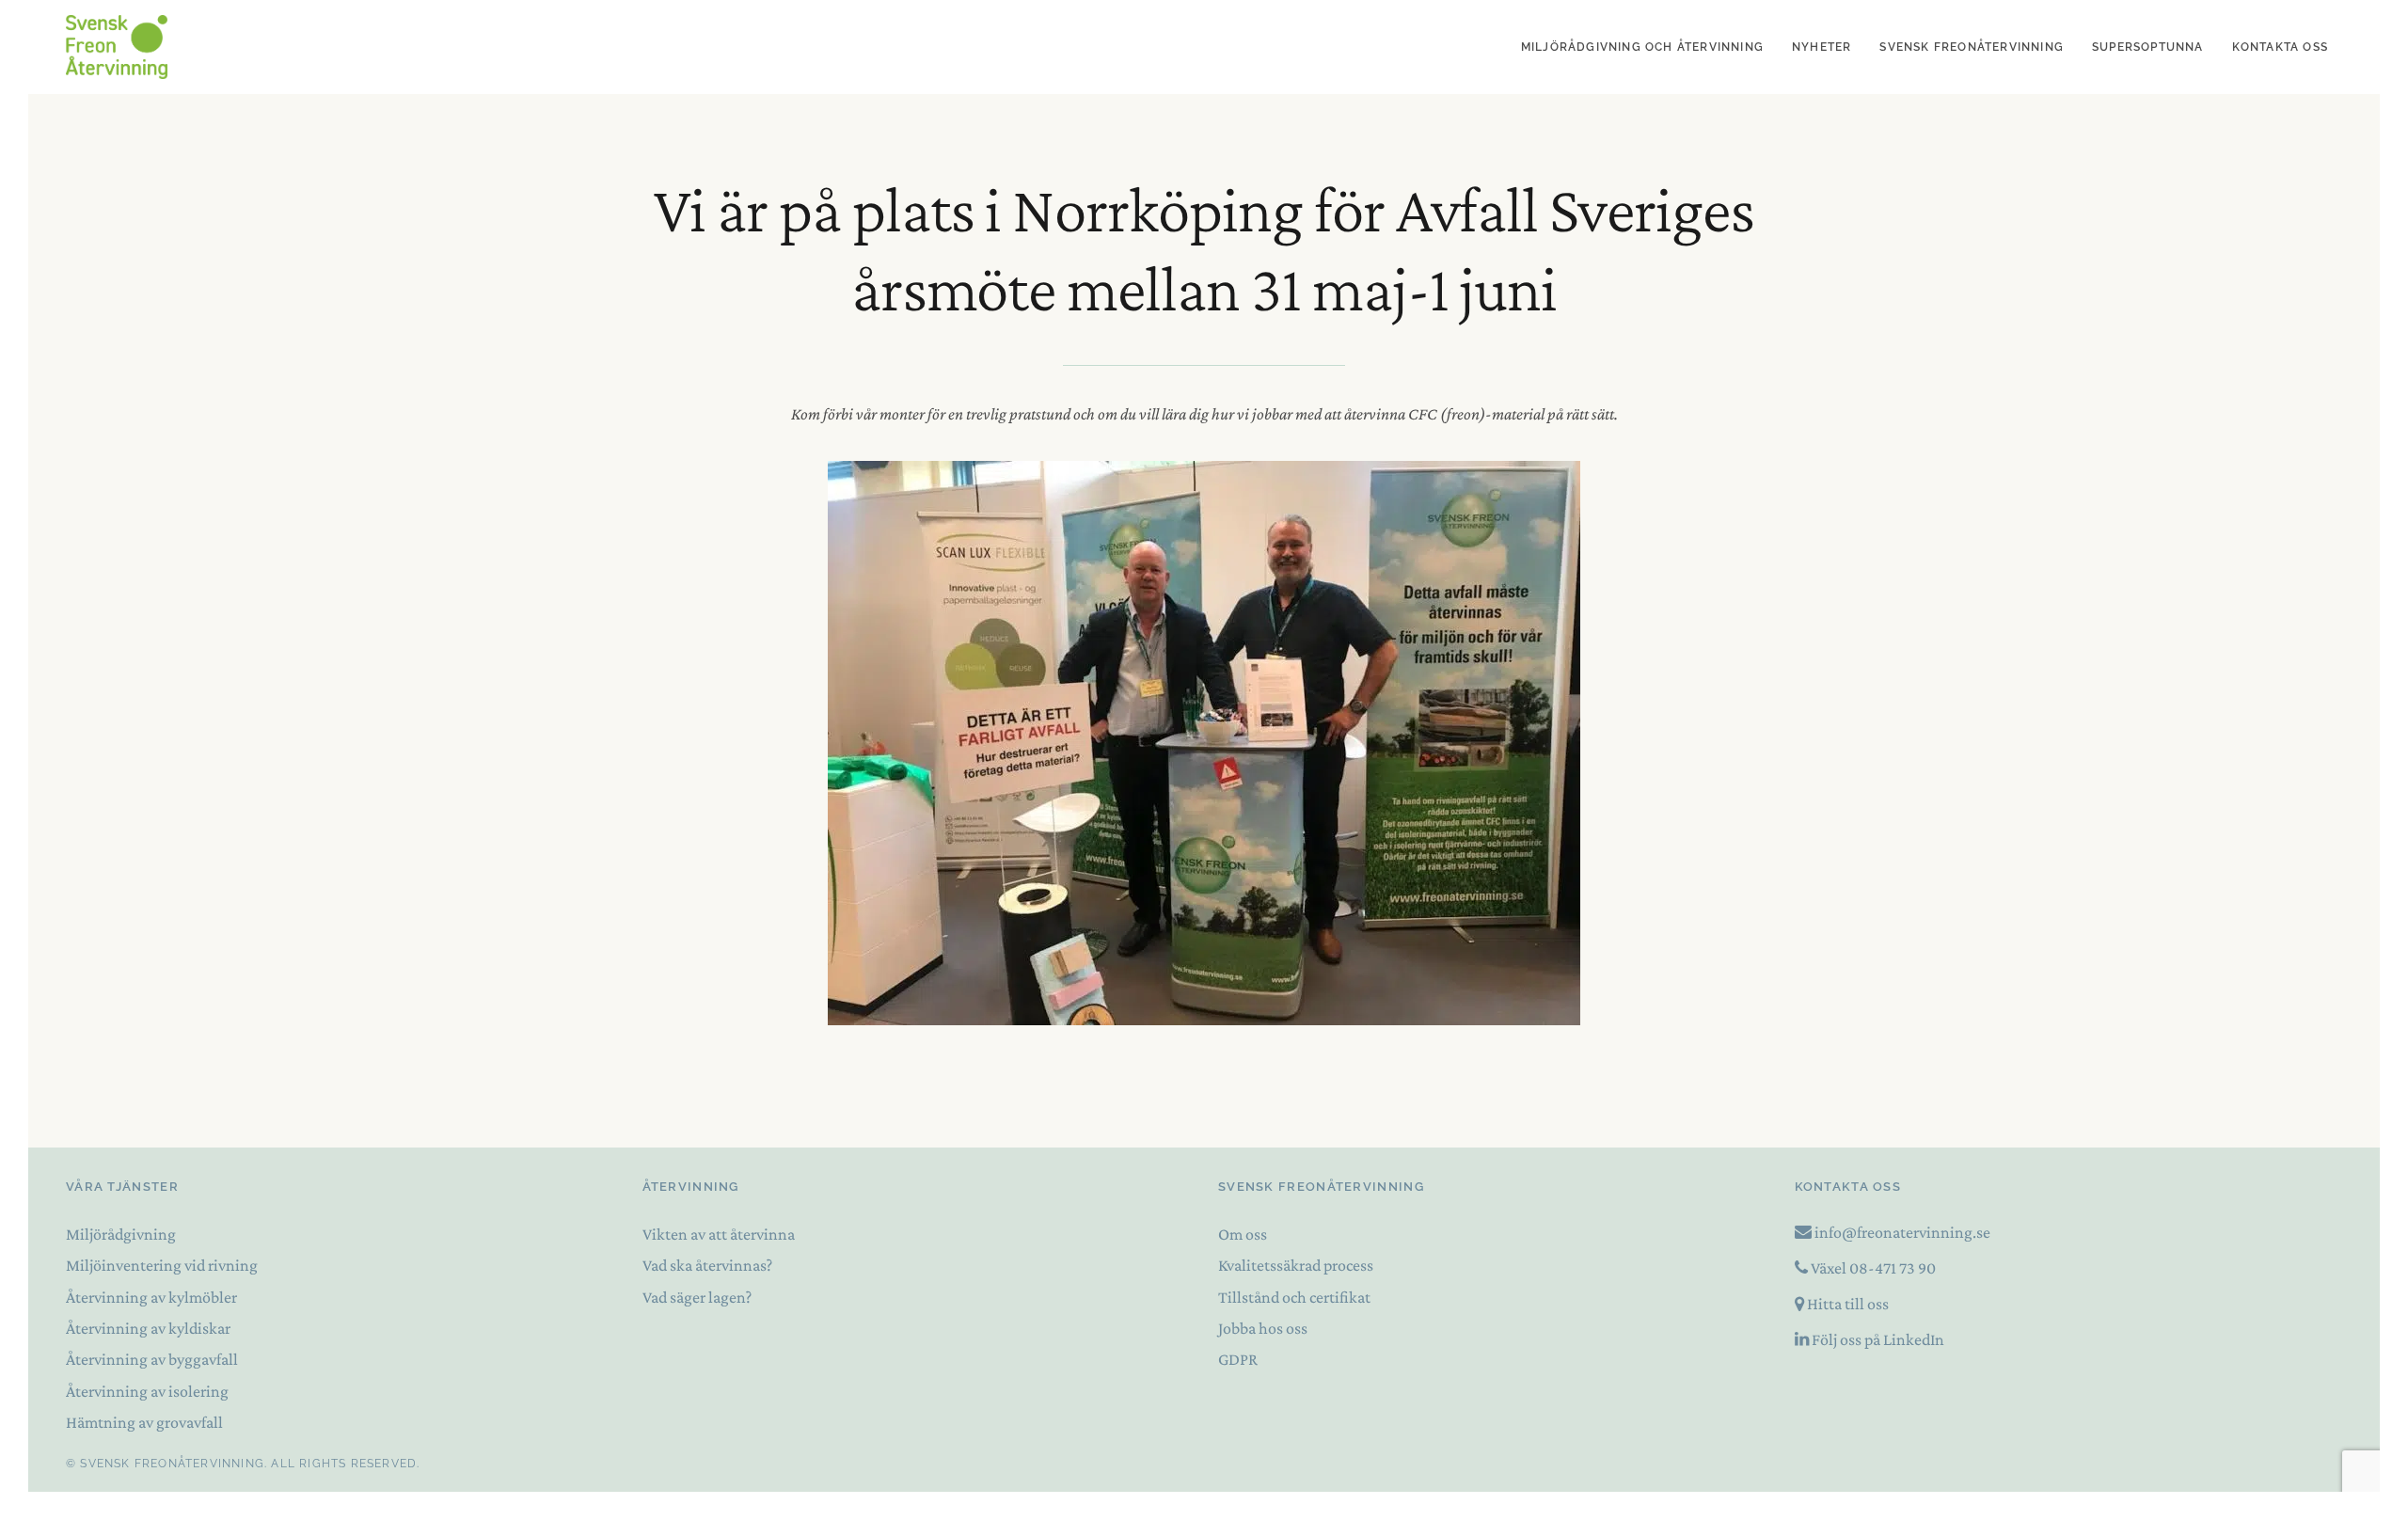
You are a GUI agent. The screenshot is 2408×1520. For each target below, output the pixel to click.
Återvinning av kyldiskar (148, 1328)
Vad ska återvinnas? (707, 1265)
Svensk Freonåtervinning (1972, 47)
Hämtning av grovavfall (144, 1422)
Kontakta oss (2280, 47)
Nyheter (1822, 47)
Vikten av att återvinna (719, 1234)
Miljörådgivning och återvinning (1642, 47)
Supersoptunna (2148, 47)
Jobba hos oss (1263, 1328)
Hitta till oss (1848, 1304)
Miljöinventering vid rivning (162, 1265)
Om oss (1243, 1234)
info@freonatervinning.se (1902, 1232)
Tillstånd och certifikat (1294, 1297)
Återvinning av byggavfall (152, 1359)
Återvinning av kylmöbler (151, 1297)
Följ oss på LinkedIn (1878, 1339)
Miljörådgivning (121, 1234)
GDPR (1238, 1359)
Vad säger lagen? (697, 1297)
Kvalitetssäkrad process (1296, 1265)
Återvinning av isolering (147, 1391)
